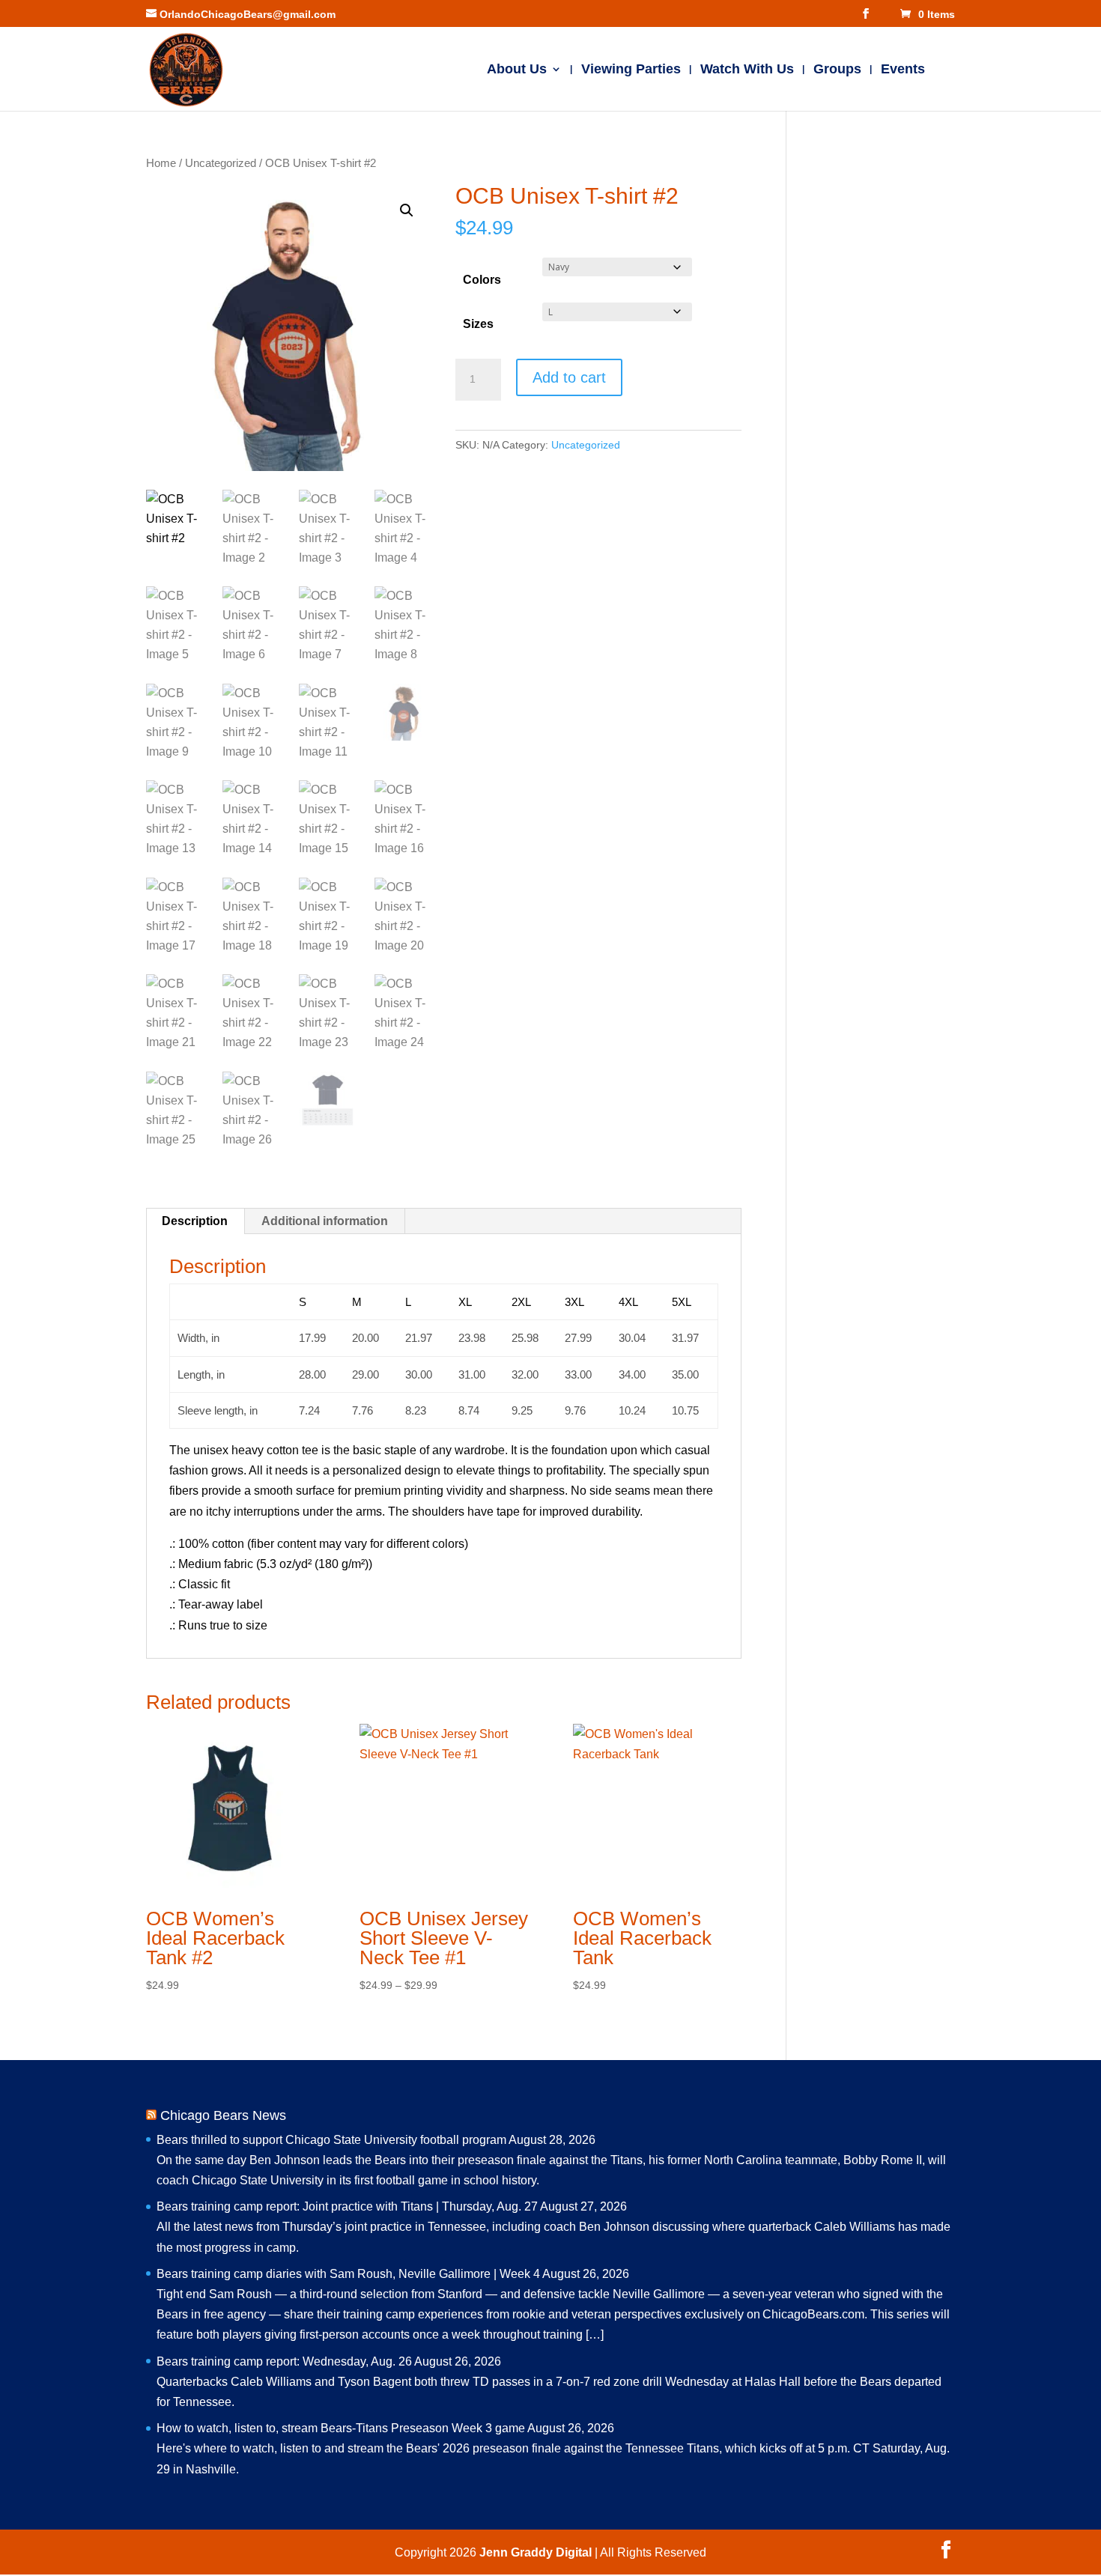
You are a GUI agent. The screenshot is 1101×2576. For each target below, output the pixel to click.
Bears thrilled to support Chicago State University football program (331, 2140)
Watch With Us (747, 70)
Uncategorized (221, 163)
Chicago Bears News (223, 2115)
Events (903, 70)
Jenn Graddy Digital (537, 2552)
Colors (482, 280)
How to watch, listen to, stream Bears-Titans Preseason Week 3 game (341, 2428)
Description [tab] (195, 1221)
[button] (407, 210)
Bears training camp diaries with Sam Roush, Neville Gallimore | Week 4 (348, 2274)
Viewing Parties (631, 70)
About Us (517, 70)
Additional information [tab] (325, 1221)
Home (161, 163)
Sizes (478, 324)
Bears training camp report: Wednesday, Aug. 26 (284, 2361)
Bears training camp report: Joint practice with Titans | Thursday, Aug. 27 (347, 2206)
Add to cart (569, 377)
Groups (837, 70)
